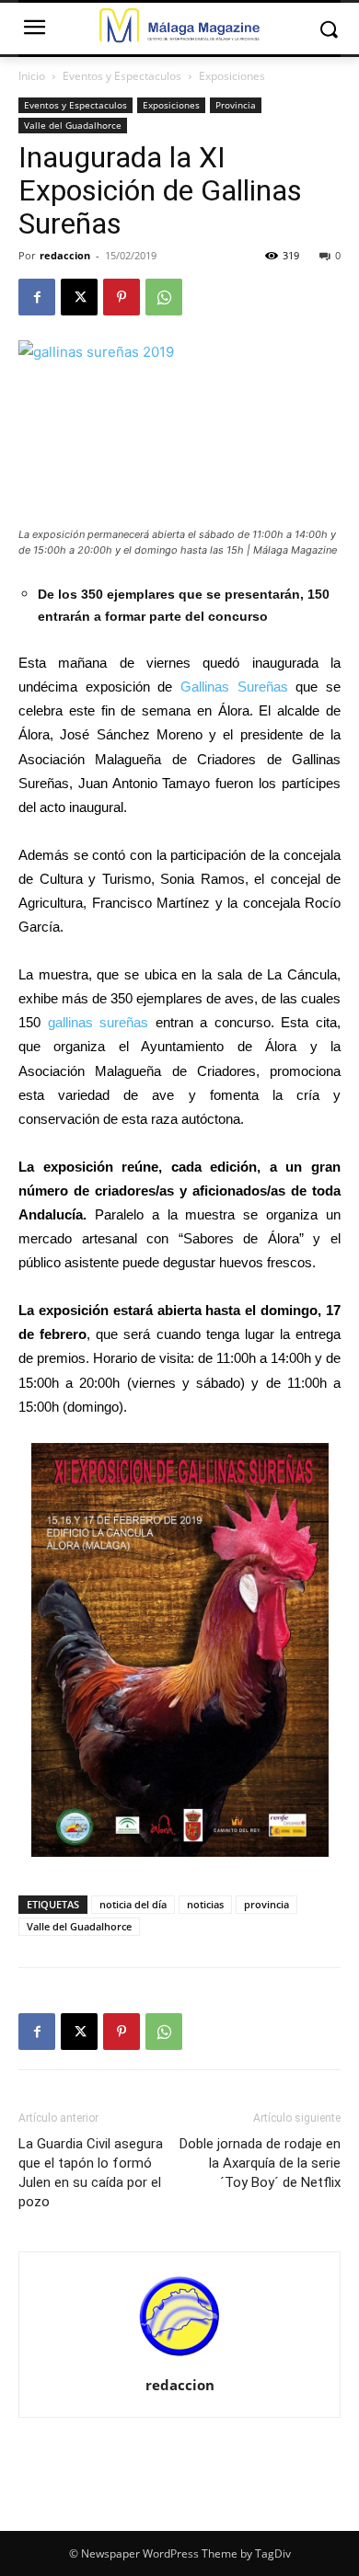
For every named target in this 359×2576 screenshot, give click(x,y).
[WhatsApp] (164, 297)
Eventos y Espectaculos (122, 76)
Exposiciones (232, 76)
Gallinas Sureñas (234, 687)
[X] (79, 297)
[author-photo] (179, 2359)
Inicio (32, 76)
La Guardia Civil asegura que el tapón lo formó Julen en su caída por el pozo (91, 2173)
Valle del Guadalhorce (73, 125)
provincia (266, 1904)
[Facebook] (37, 297)
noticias (205, 1904)
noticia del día (133, 1904)
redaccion (65, 255)
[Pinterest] (122, 297)
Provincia (236, 105)
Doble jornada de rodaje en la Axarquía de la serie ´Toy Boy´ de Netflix (260, 2163)
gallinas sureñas (98, 1022)
